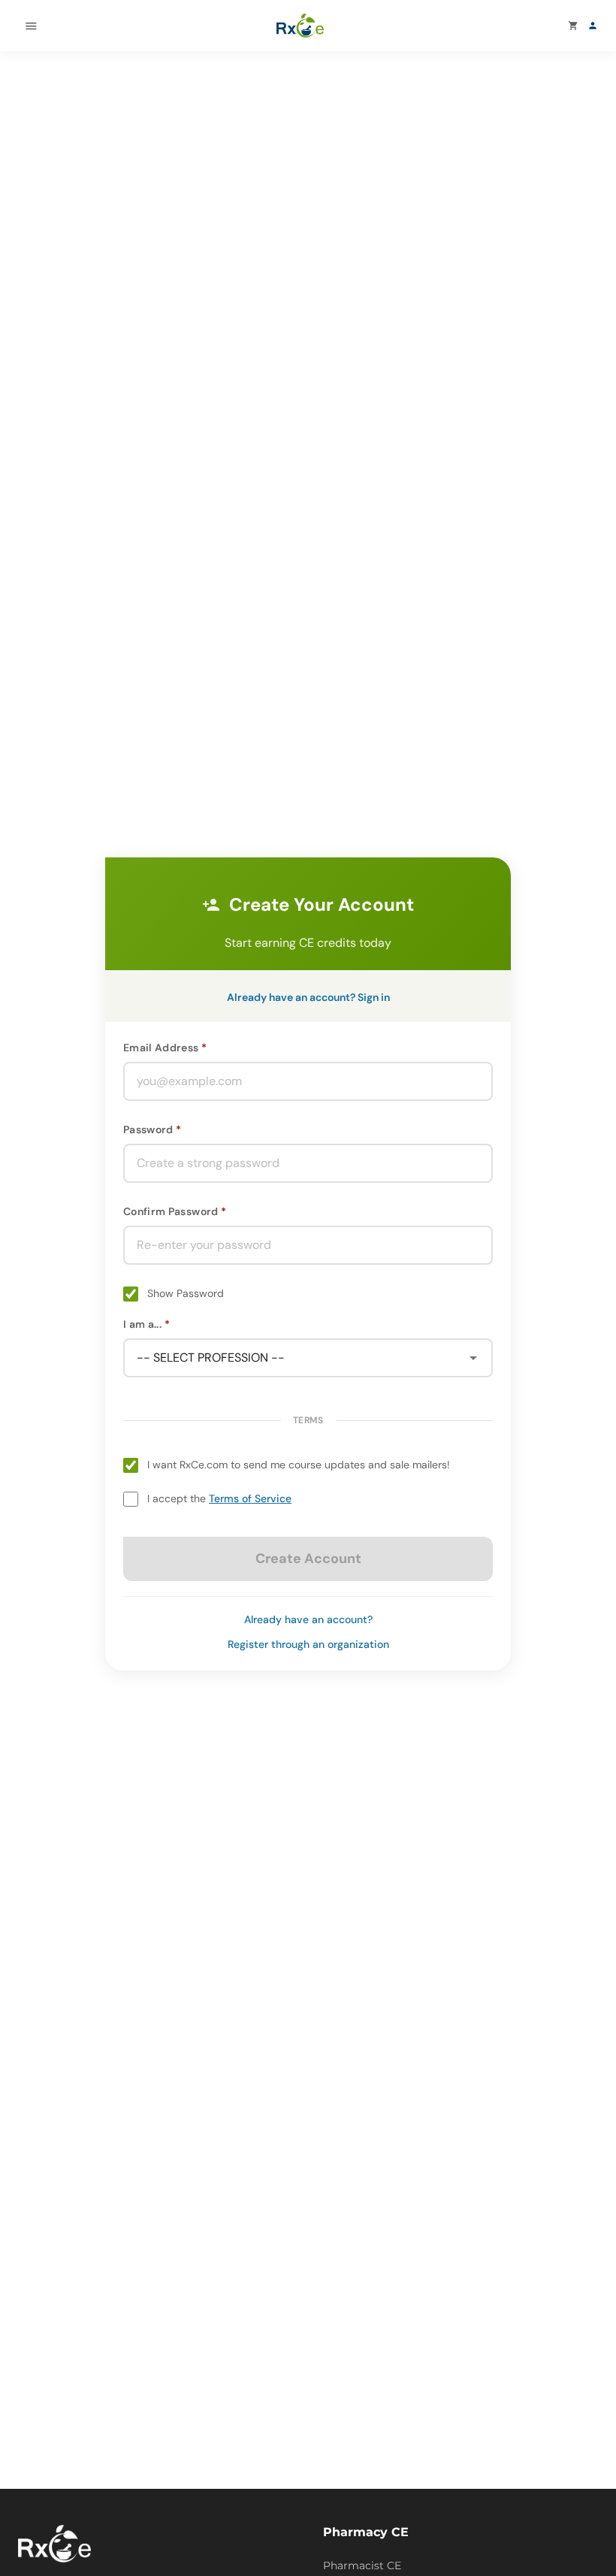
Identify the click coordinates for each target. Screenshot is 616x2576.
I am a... (142, 1324)
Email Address (161, 1048)
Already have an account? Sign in (308, 997)
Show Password (186, 1293)
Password (148, 1129)
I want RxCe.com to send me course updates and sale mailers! (299, 1465)
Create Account (308, 1559)
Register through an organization (308, 1644)
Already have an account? (308, 1619)
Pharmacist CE (362, 2565)
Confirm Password (171, 1211)
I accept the (219, 1498)
